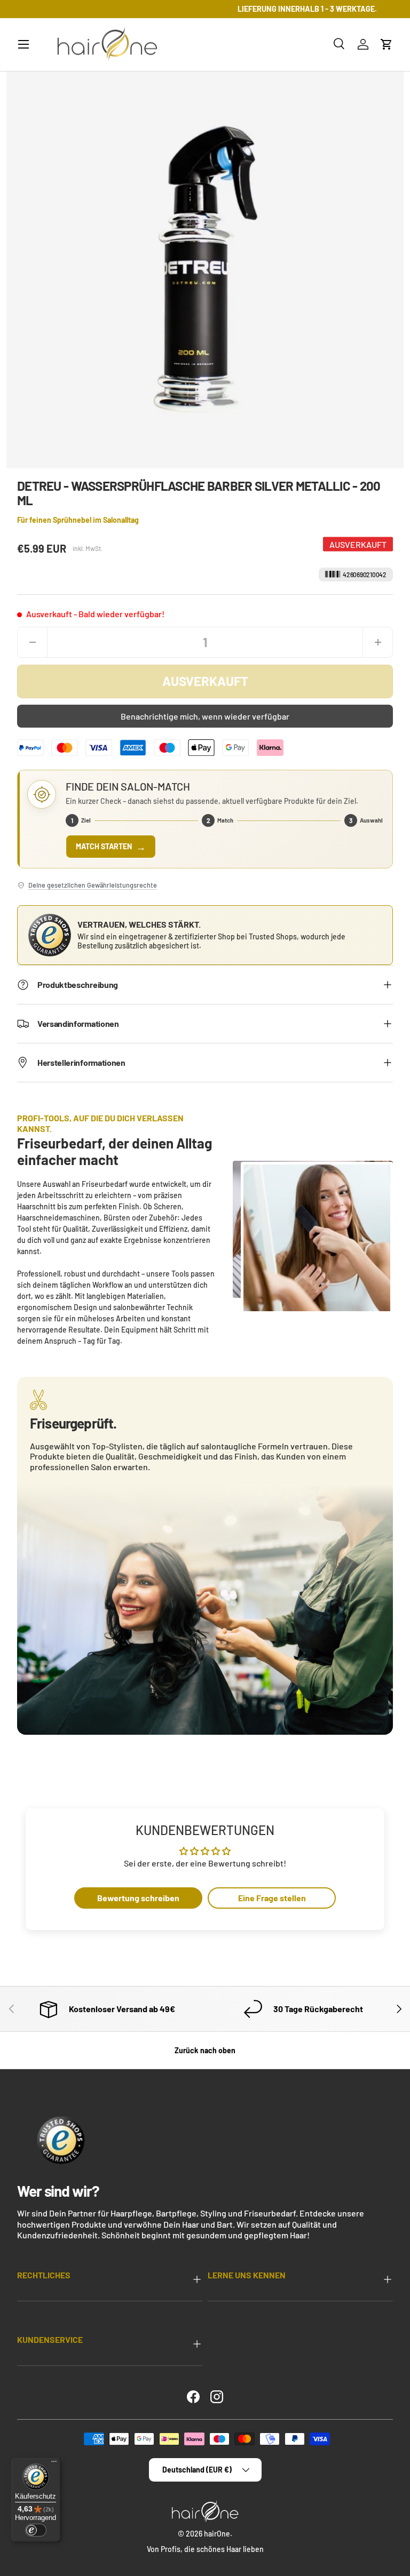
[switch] (36, 2530)
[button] (387, 44)
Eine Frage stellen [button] (272, 1898)
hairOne (217, 2534)
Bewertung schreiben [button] (138, 1898)
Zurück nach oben (205, 2050)
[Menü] (54, 2464)
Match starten (111, 847)
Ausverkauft (205, 681)
